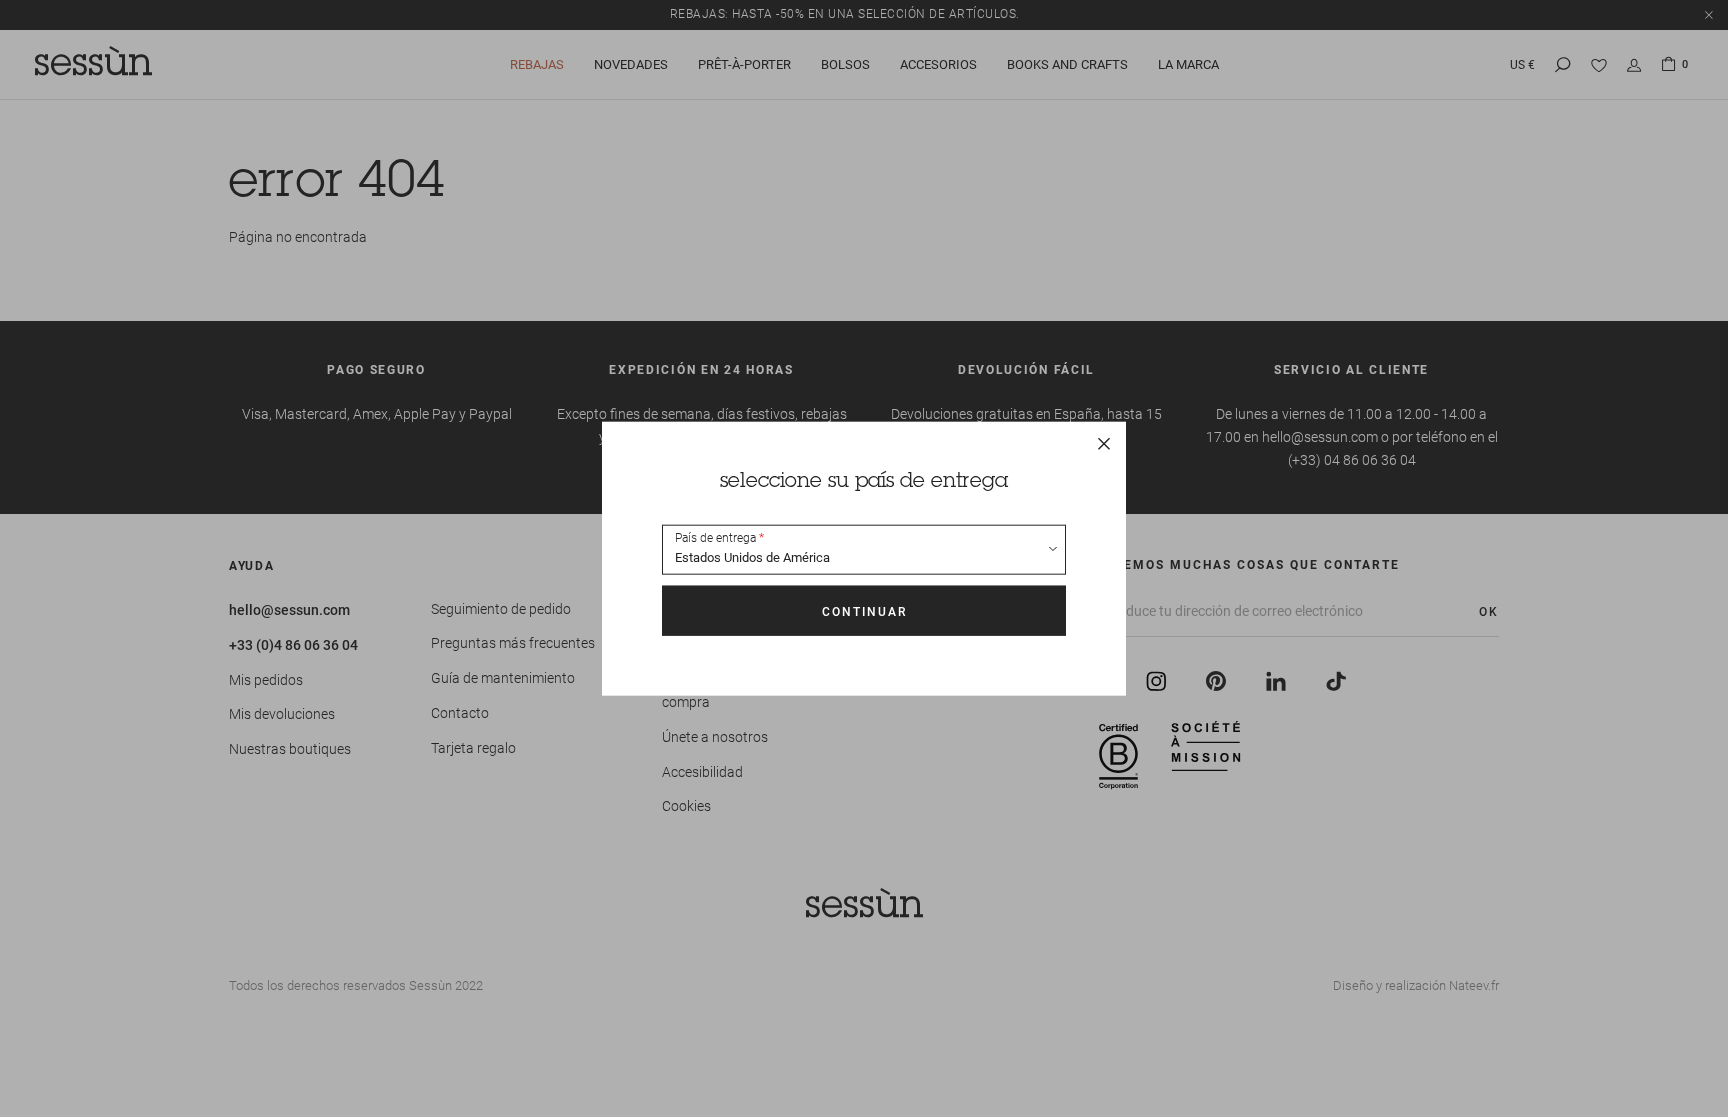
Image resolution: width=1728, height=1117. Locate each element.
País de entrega (715, 538)
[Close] (1104, 443)
